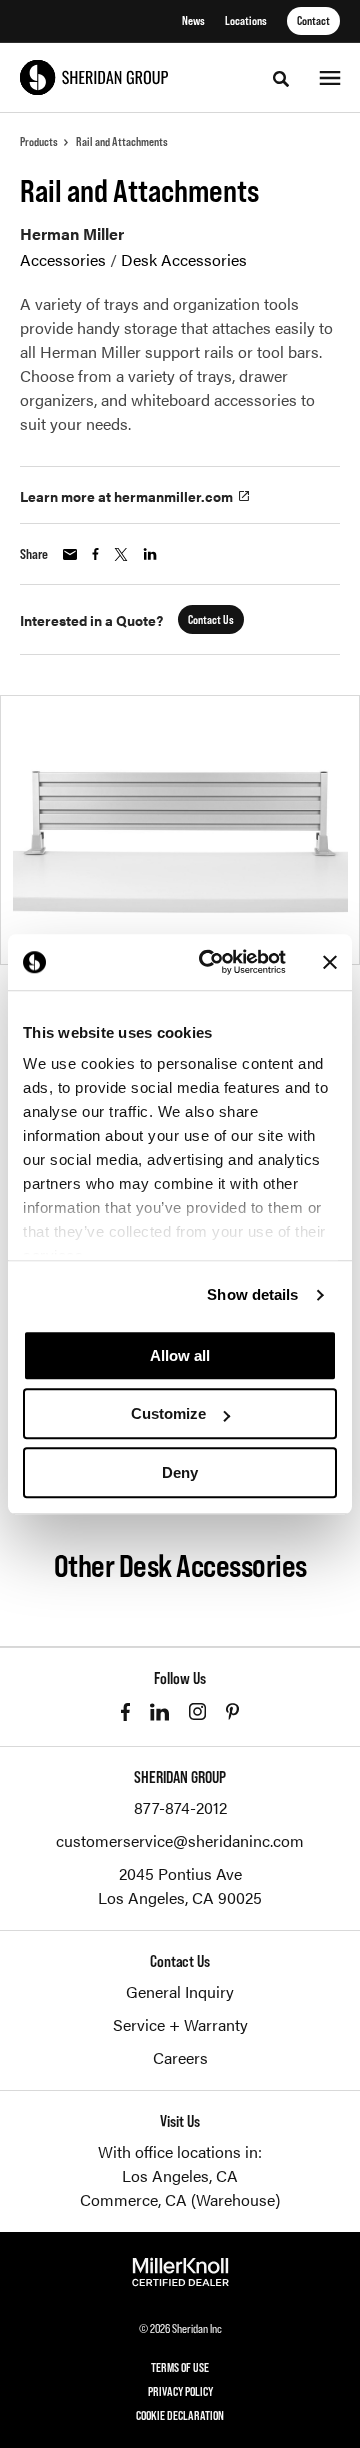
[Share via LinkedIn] (150, 554)
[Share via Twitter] (121, 554)
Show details (252, 1294)
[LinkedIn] (159, 1712)
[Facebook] (125, 1712)
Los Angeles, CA (180, 2175)
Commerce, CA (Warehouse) (180, 2199)
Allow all (180, 1355)
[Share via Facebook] (95, 554)
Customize (168, 1413)
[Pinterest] (232, 1711)
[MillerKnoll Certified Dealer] (180, 2272)
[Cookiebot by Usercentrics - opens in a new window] (211, 962)
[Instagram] (197, 1711)
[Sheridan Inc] (94, 77)
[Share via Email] (70, 554)
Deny (180, 1472)
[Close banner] (330, 962)
